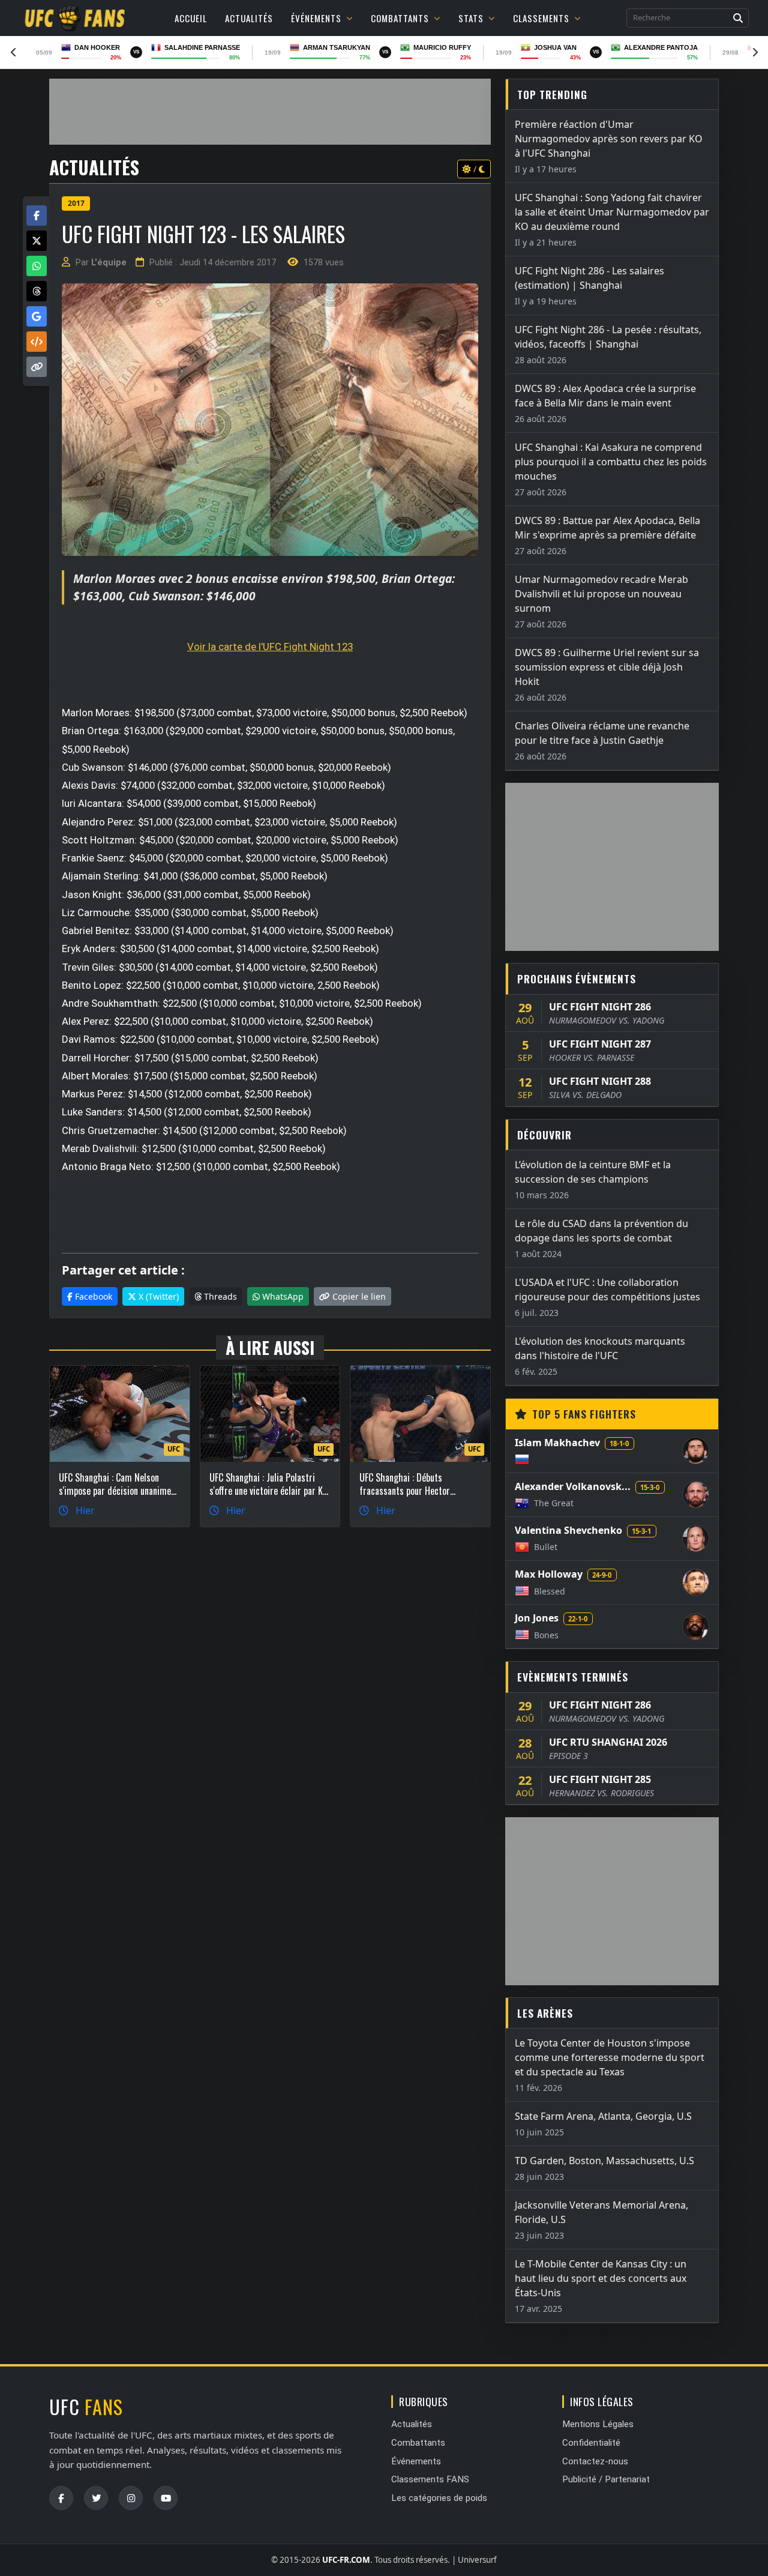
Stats (471, 18)
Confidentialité (591, 2443)
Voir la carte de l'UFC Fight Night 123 (270, 647)
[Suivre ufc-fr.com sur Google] (37, 316)
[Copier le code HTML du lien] (37, 342)
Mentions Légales (598, 2424)
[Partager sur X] (37, 241)
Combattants (400, 18)
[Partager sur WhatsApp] (37, 266)
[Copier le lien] (37, 367)
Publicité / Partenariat (606, 2479)
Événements (316, 18)
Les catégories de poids (439, 2498)
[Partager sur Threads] (37, 291)
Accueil (191, 18)
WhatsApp (282, 1296)
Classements (541, 18)
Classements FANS (430, 2479)
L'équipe (109, 263)
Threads (219, 1296)
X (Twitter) (157, 1296)
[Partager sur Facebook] (37, 216)
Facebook (92, 1296)
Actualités (249, 18)
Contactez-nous (595, 2461)
